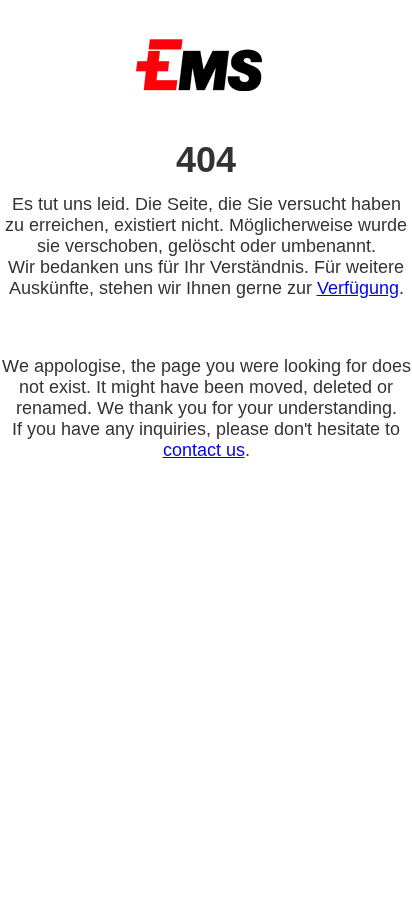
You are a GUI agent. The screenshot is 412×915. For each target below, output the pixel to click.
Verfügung (358, 288)
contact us (204, 450)
